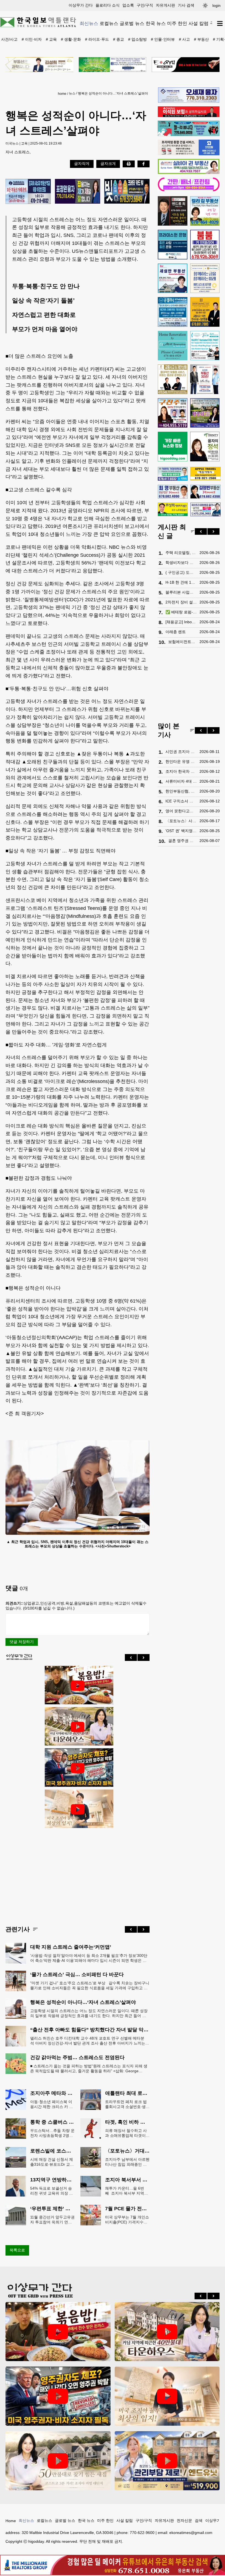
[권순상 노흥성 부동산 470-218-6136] (28, 192)
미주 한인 (177, 23)
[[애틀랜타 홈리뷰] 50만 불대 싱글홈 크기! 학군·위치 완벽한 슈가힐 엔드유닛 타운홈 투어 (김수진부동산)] (167, 2461)
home (62, 94)
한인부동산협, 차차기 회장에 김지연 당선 (181, 791)
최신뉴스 (89, 23)
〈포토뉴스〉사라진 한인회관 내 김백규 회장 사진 (181, 821)
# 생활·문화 (71, 39)
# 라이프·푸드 (97, 39)
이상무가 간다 (81, 5)
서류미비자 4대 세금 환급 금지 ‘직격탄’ (181, 781)
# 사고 (184, 39)
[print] (129, 164)
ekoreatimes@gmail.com (191, 2533)
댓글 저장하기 (22, 1642)
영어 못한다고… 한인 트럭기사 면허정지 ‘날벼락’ (181, 811)
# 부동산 (201, 39)
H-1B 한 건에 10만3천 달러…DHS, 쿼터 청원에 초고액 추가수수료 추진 (181, 582)
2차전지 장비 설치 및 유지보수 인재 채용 (181, 602)
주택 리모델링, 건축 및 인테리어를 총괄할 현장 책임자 (181, 553)
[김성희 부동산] (39, 65)
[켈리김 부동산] (205, 211)
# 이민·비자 (32, 39)
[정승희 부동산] (205, 413)
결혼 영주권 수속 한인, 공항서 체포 (182, 841)
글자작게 (82, 164)
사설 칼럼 (199, 23)
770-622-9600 (142, 2533)
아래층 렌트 (176, 632)
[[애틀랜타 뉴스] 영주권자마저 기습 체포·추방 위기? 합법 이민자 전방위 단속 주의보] (78, 1768)
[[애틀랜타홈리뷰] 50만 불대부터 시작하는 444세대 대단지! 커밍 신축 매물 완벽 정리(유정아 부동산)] (58, 2461)
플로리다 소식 (108, 5)
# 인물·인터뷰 (163, 39)
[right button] (144, 1657)
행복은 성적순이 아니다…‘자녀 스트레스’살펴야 (113, 93)
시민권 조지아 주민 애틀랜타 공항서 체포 (181, 752)
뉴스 (72, 93)
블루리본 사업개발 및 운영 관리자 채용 (181, 592)
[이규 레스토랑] (186, 65)
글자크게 (108, 164)
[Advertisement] (78, 1873)
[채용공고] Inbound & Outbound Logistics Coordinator (181, 622)
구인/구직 (145, 5)
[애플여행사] (205, 474)
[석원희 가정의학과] (173, 474)
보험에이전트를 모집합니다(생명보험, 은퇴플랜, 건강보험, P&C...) (182, 642)
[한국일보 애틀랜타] (38, 23)
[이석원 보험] (189, 116)
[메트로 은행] (205, 278)
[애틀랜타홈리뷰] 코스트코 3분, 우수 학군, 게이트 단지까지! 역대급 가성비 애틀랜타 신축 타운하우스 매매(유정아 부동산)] (78, 1727)
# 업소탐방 (137, 39)
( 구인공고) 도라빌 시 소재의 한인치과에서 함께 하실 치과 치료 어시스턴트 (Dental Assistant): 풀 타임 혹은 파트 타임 (181, 572)
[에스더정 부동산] (205, 379)
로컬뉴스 (109, 23)
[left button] (131, 1657)
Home (11, 2521)
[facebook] (144, 164)
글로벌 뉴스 (132, 23)
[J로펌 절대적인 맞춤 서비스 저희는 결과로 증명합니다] (173, 379)
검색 (199, 2520)
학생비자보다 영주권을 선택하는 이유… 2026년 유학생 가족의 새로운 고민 (181, 563)
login (216, 5)
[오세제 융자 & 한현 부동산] (189, 101)
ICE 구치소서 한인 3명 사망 (181, 801)
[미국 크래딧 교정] (127, 192)
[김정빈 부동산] (205, 492)
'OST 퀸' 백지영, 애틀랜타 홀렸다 (181, 831)
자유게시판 (165, 5)
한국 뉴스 (156, 23)
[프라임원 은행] (173, 245)
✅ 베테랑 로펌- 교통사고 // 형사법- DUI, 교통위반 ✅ (181, 612)
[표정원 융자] (78, 192)
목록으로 (17, 2250)
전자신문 (184, 2520)
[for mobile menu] (220, 23)
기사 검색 (186, 5)
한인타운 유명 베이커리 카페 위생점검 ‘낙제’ (181, 761)
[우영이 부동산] (189, 135)
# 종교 (119, 39)
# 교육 (51, 39)
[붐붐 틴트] (205, 245)
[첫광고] (113, 65)
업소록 (128, 5)
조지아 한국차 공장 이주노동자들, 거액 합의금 (181, 771)
